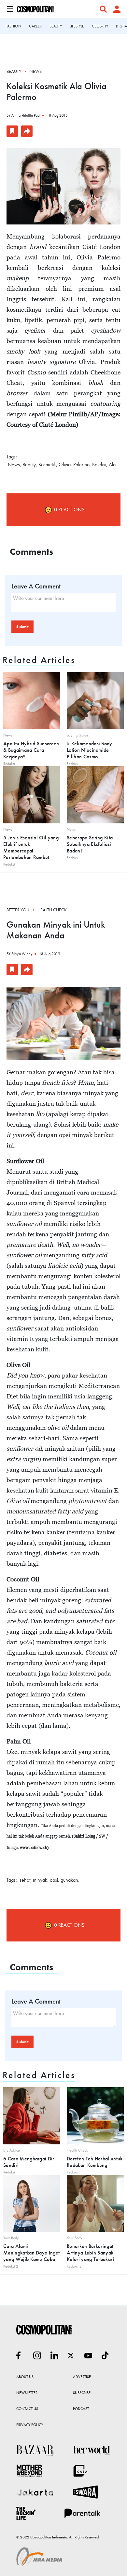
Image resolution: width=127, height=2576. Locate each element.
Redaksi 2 (11, 2266)
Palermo (81, 464)
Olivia (65, 464)
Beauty (14, 71)
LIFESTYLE (77, 26)
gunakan (69, 1880)
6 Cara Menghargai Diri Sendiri (29, 2162)
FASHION (13, 26)
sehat (25, 1880)
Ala (112, 464)
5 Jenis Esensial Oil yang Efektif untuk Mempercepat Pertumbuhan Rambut (31, 847)
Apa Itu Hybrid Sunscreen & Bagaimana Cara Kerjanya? (31, 750)
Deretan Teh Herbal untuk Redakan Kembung (95, 2162)
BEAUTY (56, 26)
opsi (54, 1880)
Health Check (52, 910)
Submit (22, 627)
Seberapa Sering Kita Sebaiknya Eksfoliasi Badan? (90, 844)
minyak (40, 1880)
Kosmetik (47, 464)
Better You (18, 910)
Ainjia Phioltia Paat (26, 115)
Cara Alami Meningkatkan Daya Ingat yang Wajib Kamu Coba (31, 2253)
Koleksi (99, 464)
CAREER (35, 26)
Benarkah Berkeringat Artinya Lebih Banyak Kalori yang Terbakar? (91, 2253)
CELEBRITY (100, 26)
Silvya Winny (22, 954)
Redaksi (9, 764)
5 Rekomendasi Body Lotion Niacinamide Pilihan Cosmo (90, 750)
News (35, 71)
